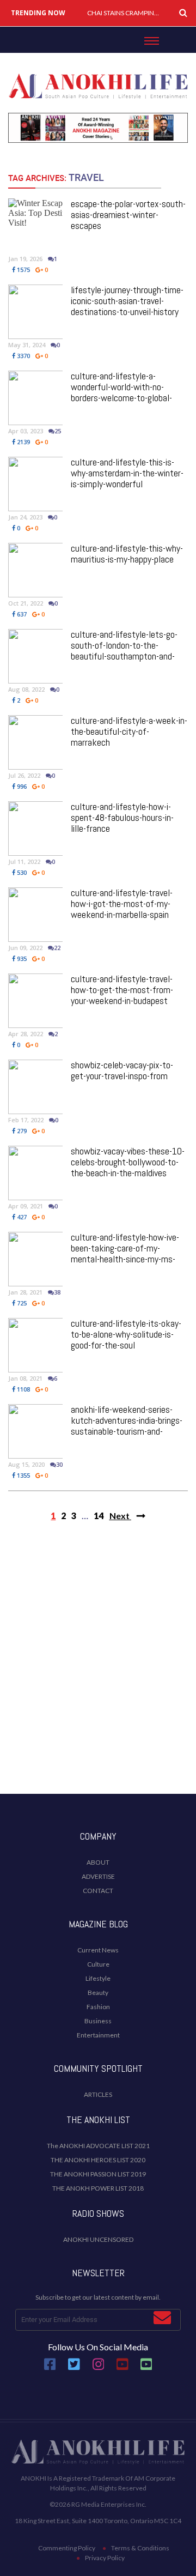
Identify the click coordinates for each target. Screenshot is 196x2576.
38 (57, 1292)
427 (21, 1217)
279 (21, 1131)
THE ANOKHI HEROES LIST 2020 (98, 2160)
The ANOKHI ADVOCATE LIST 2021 (98, 2146)
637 (21, 614)
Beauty (98, 1993)
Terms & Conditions (140, 2548)
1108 (23, 1389)
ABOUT (98, 1862)
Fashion (98, 2007)
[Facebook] (50, 2368)
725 (21, 1303)
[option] (125, 13)
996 (21, 786)
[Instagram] (99, 2368)
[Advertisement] (98, 1677)
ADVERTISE (98, 1876)
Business (98, 2021)
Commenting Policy (67, 2548)
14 (99, 1516)
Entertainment (98, 2035)
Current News (98, 1950)
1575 (23, 270)
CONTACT (98, 1891)
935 (21, 959)
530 (21, 872)
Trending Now (38, 13)
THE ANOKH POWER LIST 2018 (98, 2188)
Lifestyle (98, 1978)
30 (59, 1464)
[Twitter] (74, 2368)
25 (58, 431)
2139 (23, 442)
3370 (23, 356)
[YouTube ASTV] (146, 2368)
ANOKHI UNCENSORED (98, 2239)
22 (57, 948)
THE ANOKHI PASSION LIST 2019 (98, 2174)
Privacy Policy (105, 2558)
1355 (23, 1475)
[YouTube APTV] (123, 2368)
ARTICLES (98, 2094)
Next (120, 1516)
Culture (98, 1964)
